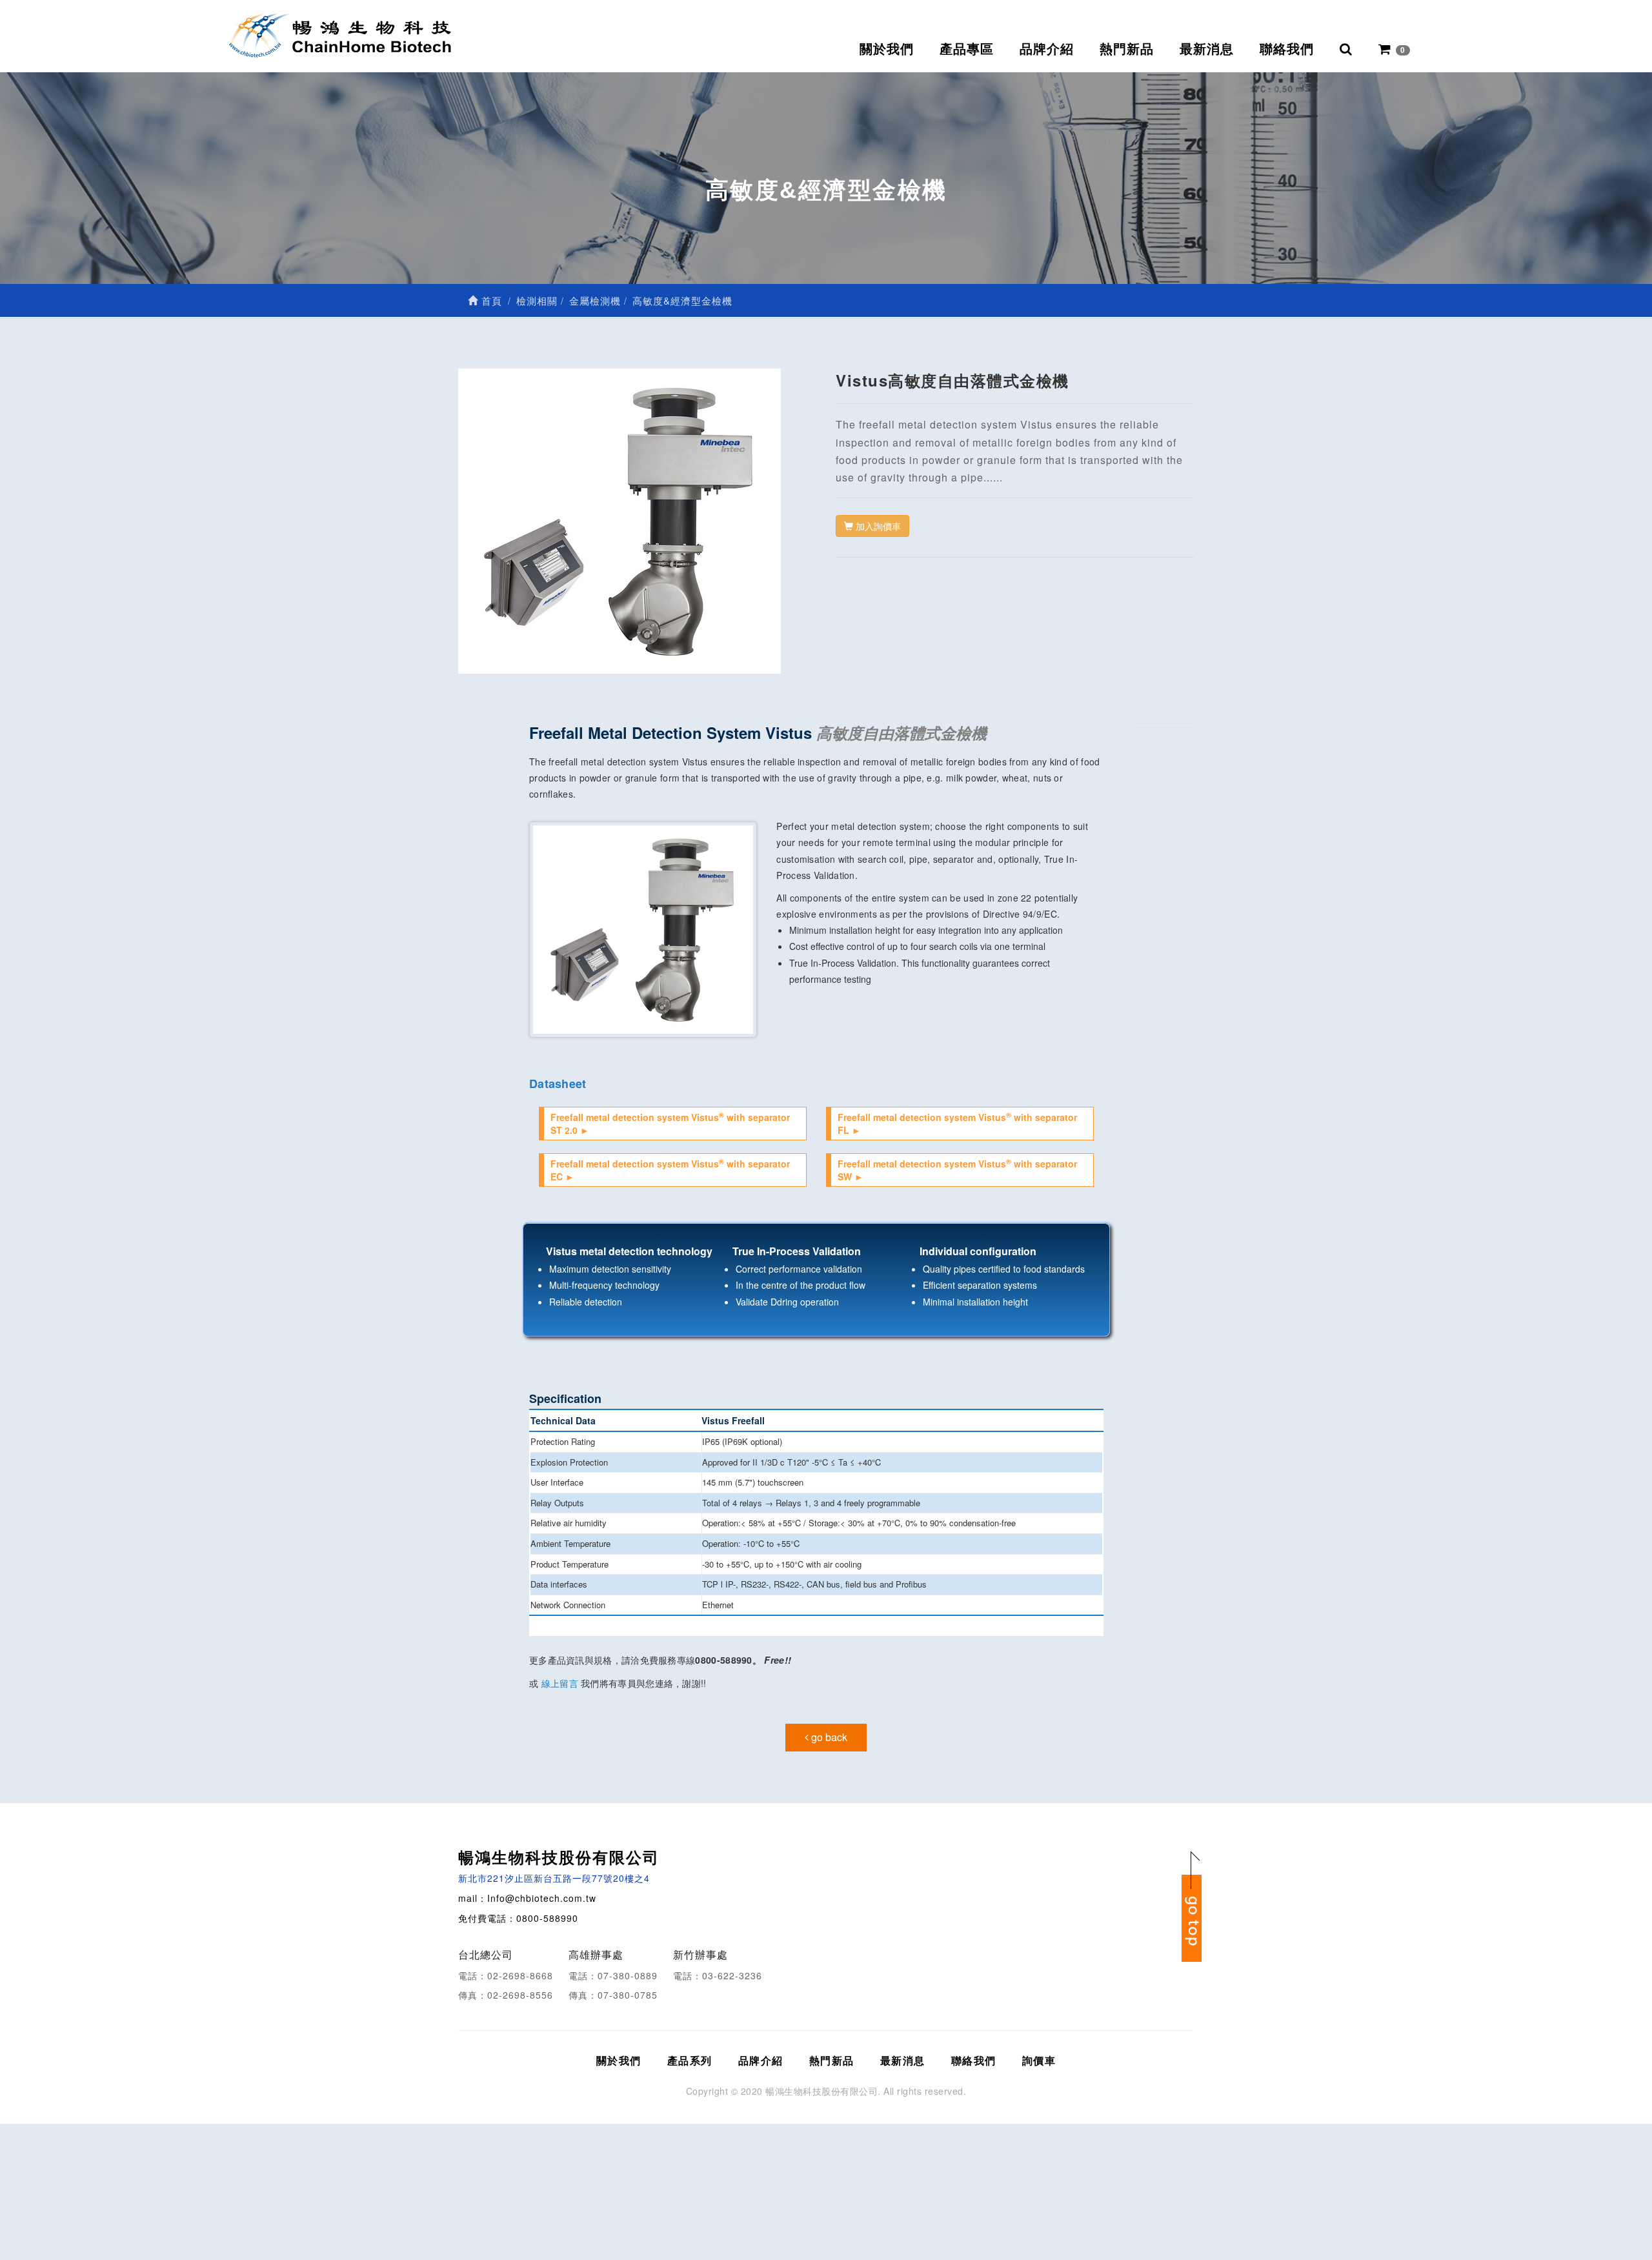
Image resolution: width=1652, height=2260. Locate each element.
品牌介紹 (1047, 49)
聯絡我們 (1287, 49)
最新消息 (1207, 49)
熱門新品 (1127, 49)
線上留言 (560, 1683)
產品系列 (690, 2060)
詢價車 (1039, 2060)
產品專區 (967, 49)
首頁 (490, 300)
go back (828, 1737)
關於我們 (887, 49)
